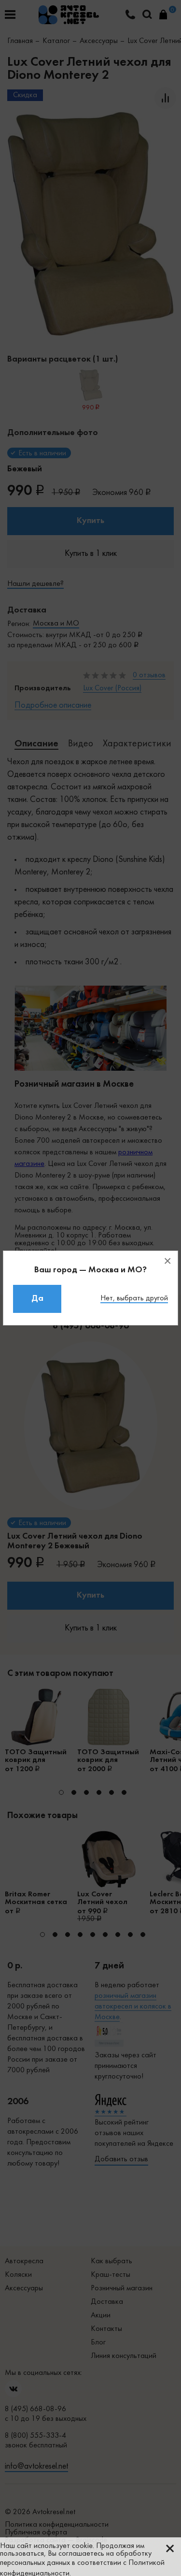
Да (37, 1299)
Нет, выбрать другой (134, 1298)
